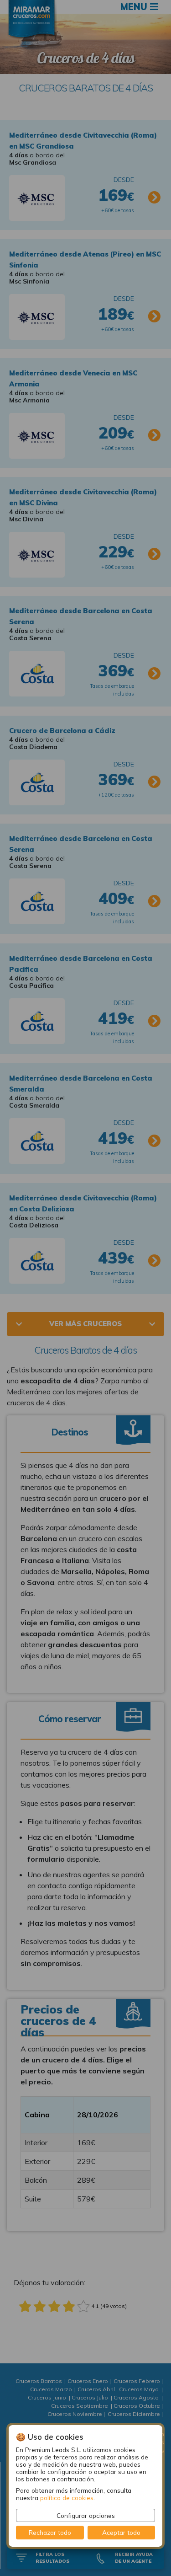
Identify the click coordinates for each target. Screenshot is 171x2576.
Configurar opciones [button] (86, 2515)
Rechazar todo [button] (50, 2532)
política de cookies (67, 2498)
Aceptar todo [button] (121, 2532)
